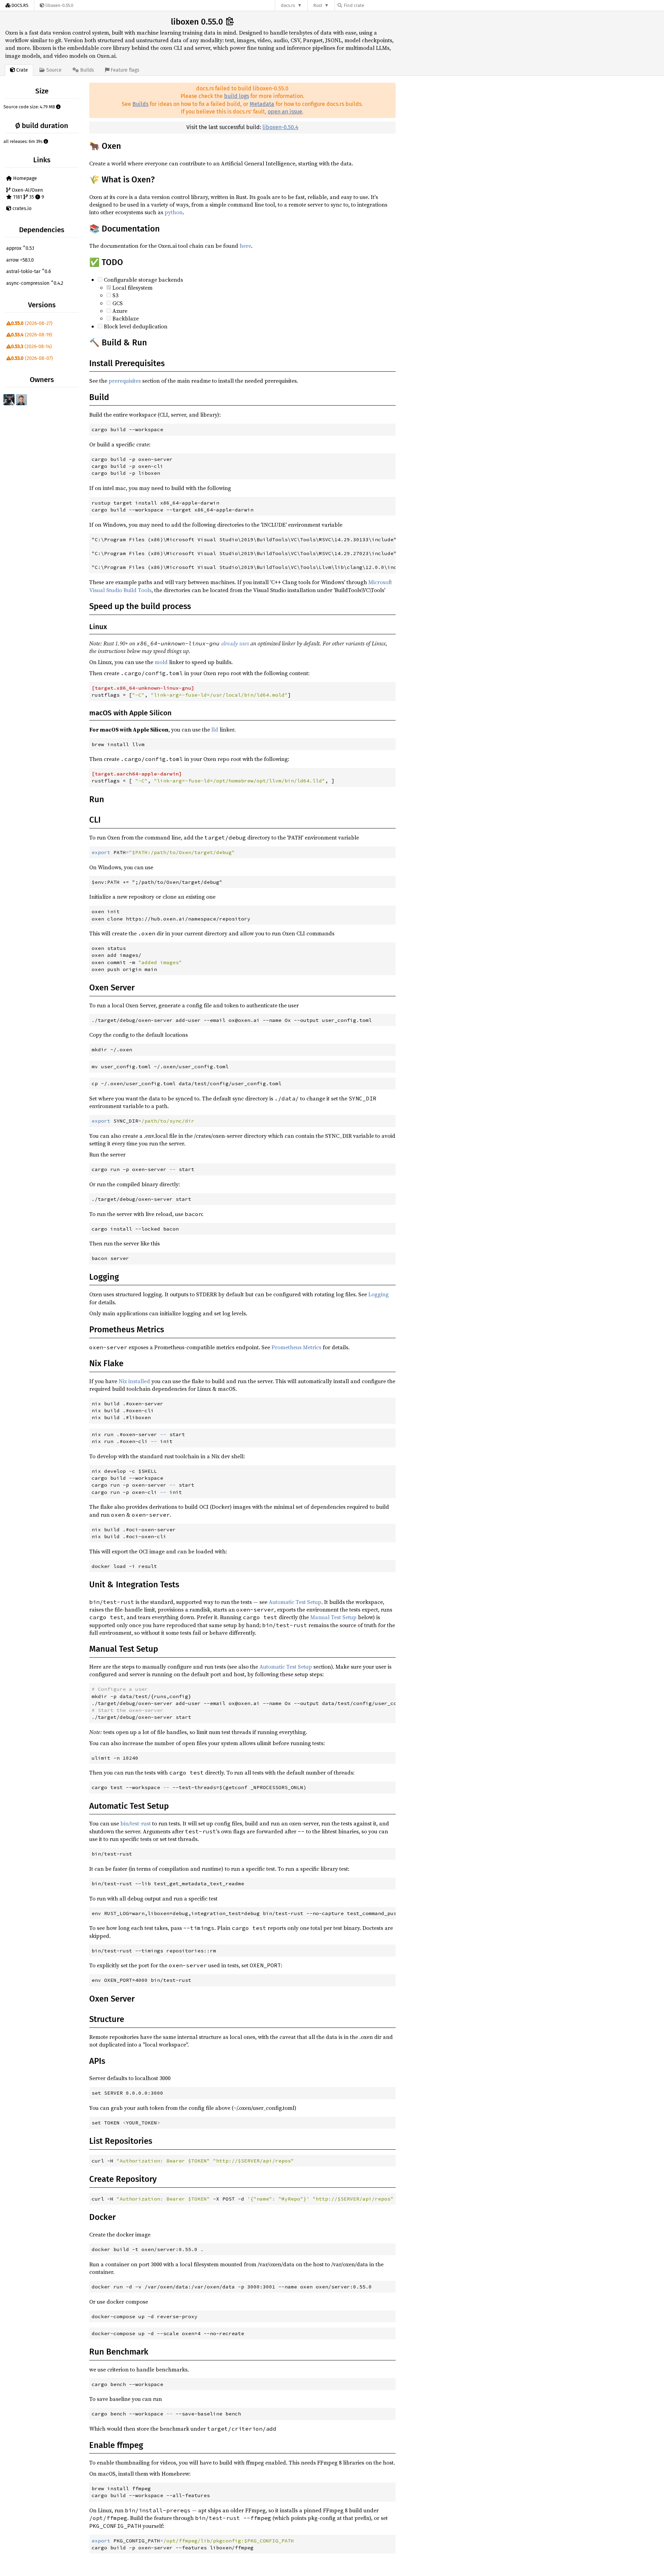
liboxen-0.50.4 (280, 127)
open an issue (285, 112)
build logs (237, 96)
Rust (318, 5)
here (245, 246)
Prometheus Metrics (296, 1347)
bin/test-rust (136, 1823)
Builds (140, 104)
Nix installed (134, 1381)
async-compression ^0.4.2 (35, 283)
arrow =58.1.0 (20, 260)
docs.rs (288, 5)
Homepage (24, 178)
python (174, 212)
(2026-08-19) (32, 335)
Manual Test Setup (333, 1617)
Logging (379, 1294)
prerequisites (125, 381)
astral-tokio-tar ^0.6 (29, 271)
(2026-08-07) (32, 358)
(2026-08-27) (32, 323)
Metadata (262, 104)
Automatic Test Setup (295, 1602)
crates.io (21, 208)
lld (215, 729)
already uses (235, 643)
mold (161, 662)
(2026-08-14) (31, 347)
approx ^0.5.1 (20, 248)
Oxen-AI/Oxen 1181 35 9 (27, 194)
